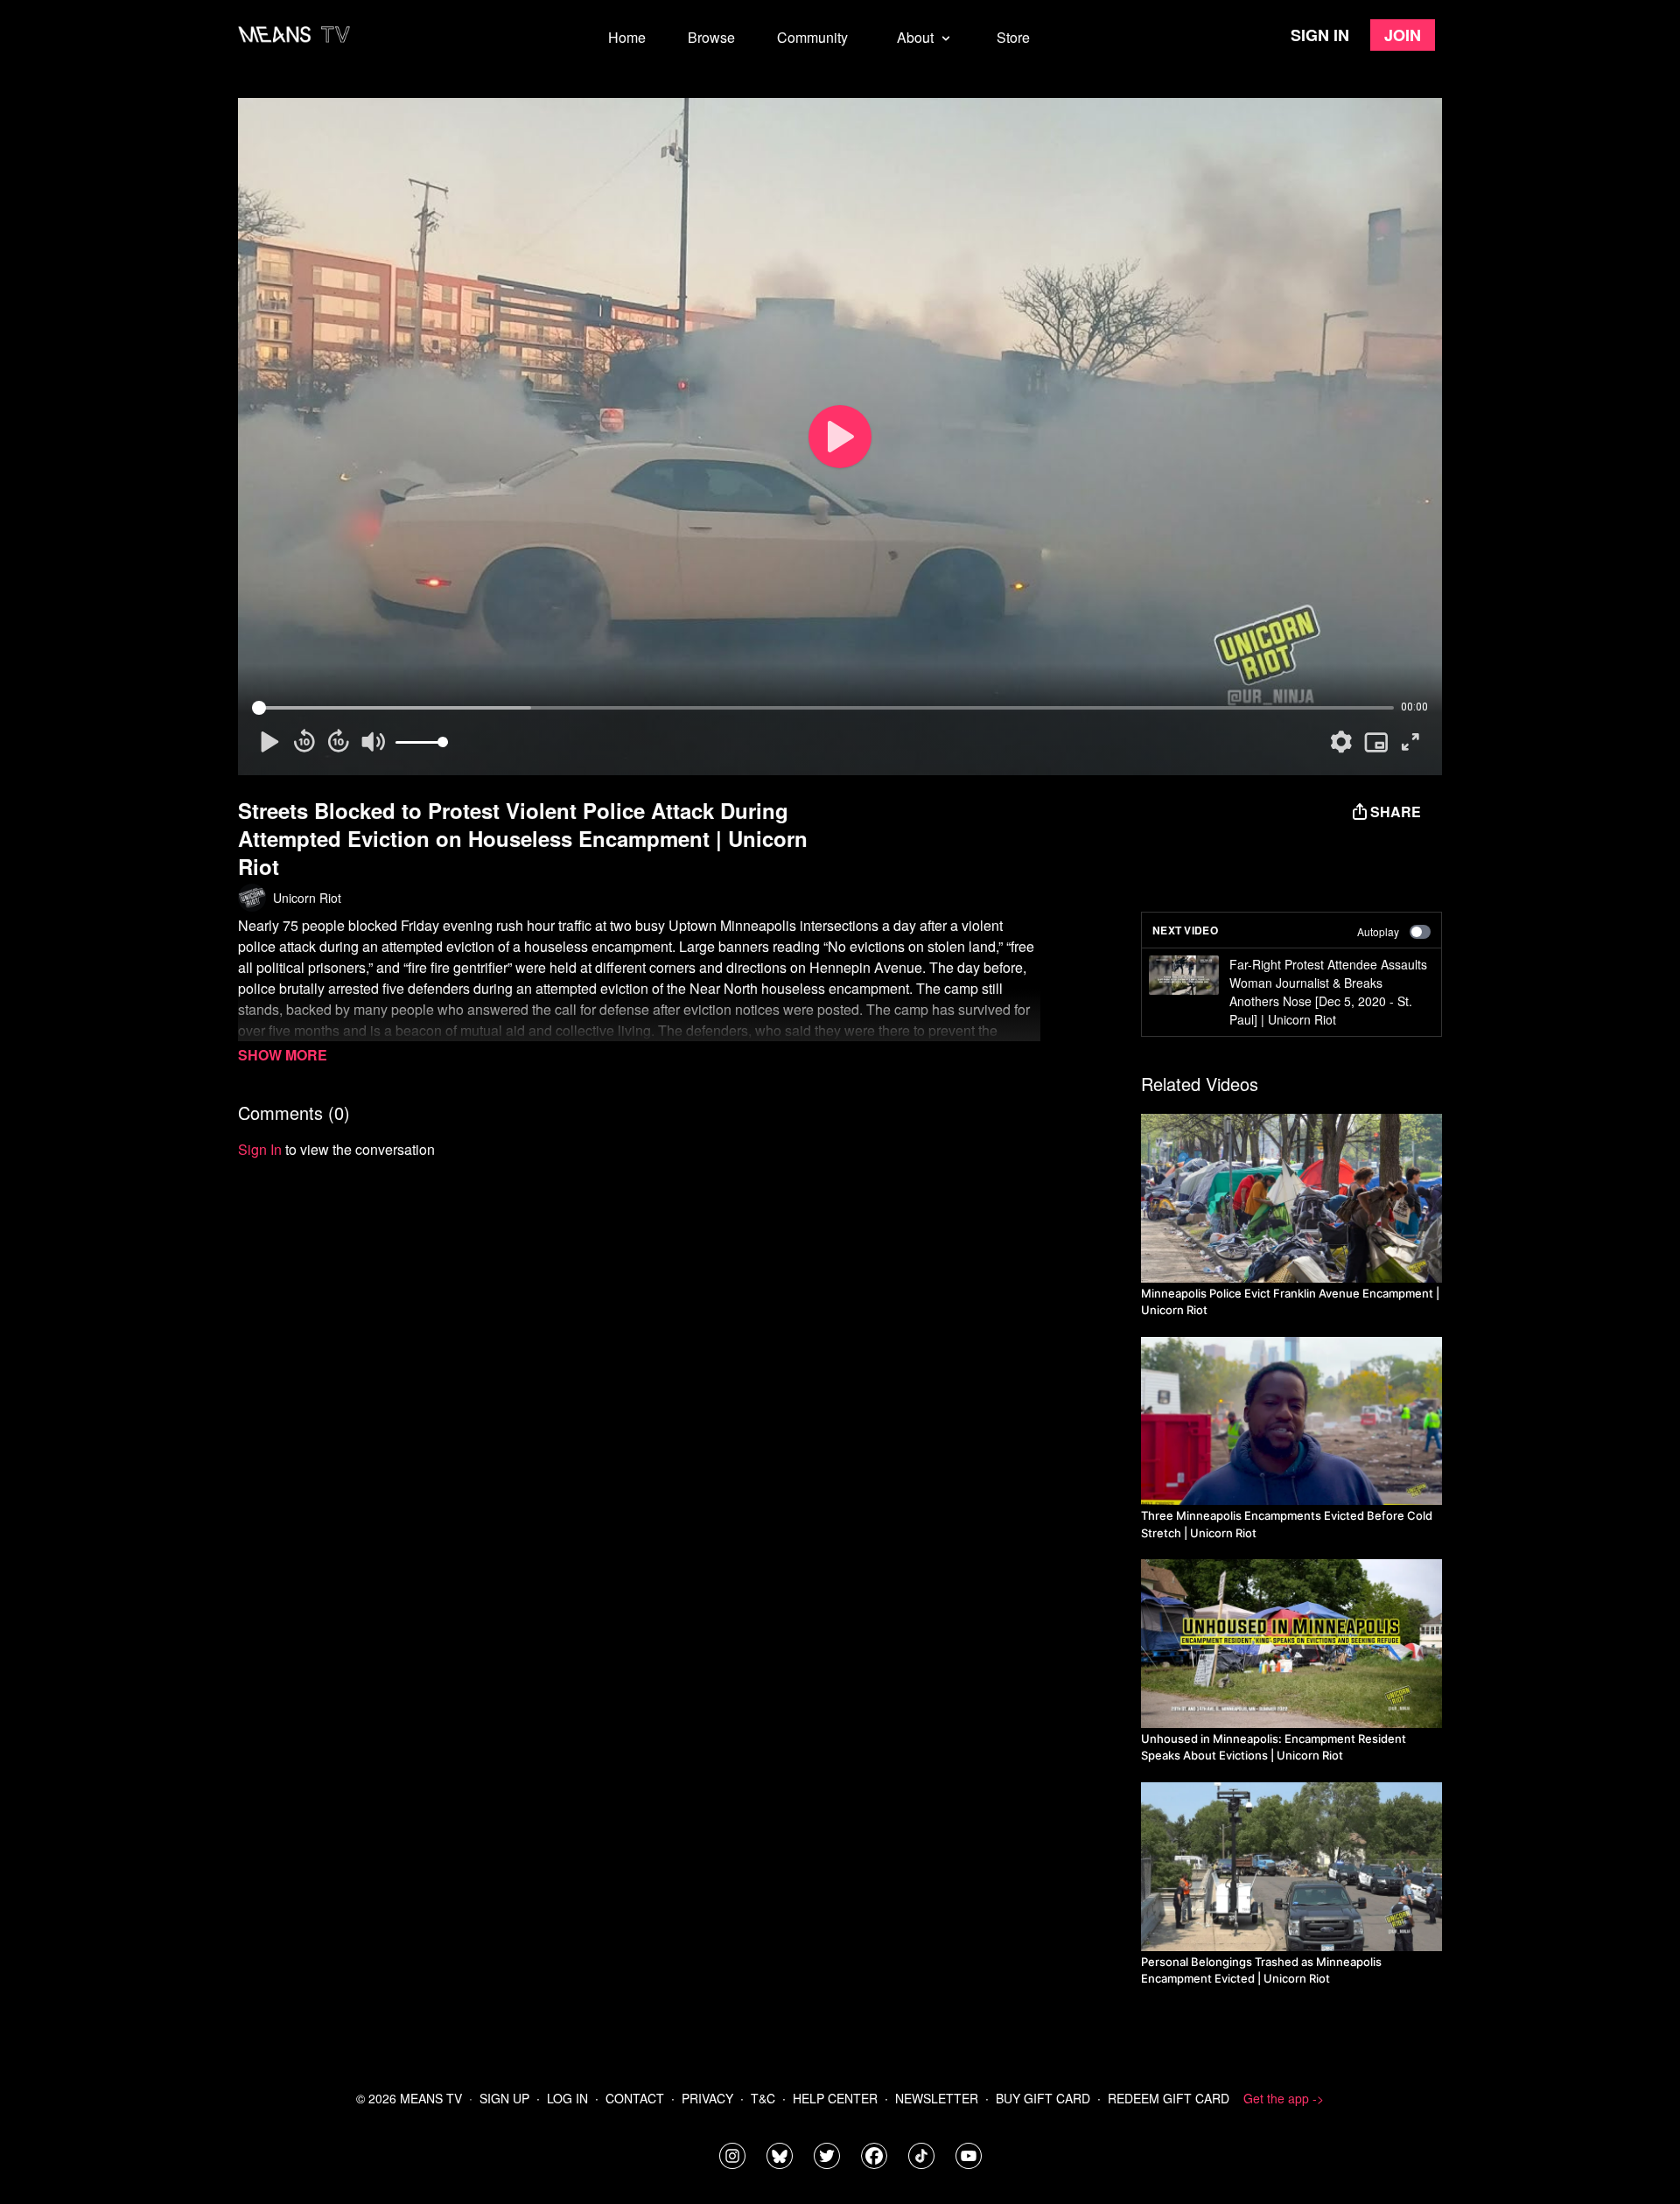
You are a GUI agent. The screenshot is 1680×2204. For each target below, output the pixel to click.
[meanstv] (874, 2156)
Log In (567, 2098)
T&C (763, 2098)
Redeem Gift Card (1169, 2098)
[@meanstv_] (921, 2156)
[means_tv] (732, 2156)
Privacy (707, 2098)
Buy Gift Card (1043, 2098)
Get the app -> (1284, 2098)
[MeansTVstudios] (780, 2156)
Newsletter (937, 2098)
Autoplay (1378, 931)
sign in (260, 1149)
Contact (635, 2098)
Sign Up (504, 2098)
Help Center (835, 2098)
